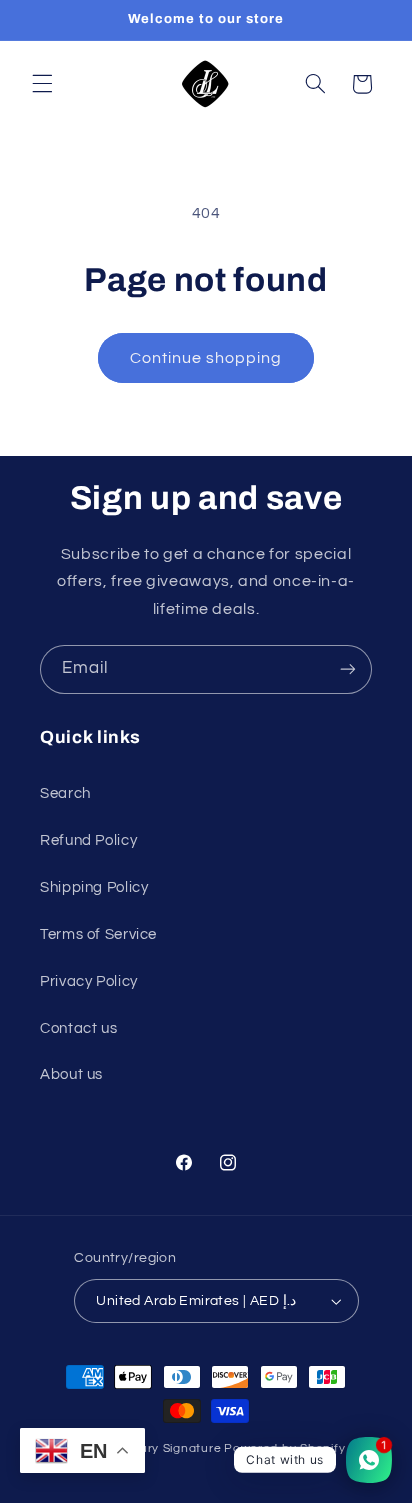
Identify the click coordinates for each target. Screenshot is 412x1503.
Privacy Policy (89, 981)
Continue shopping (206, 358)
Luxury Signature (170, 1448)
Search (65, 793)
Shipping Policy (94, 887)
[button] (42, 84)
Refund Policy (88, 840)
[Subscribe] (348, 669)
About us (71, 1074)
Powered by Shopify (284, 1448)
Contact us (78, 1028)
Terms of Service (98, 934)
